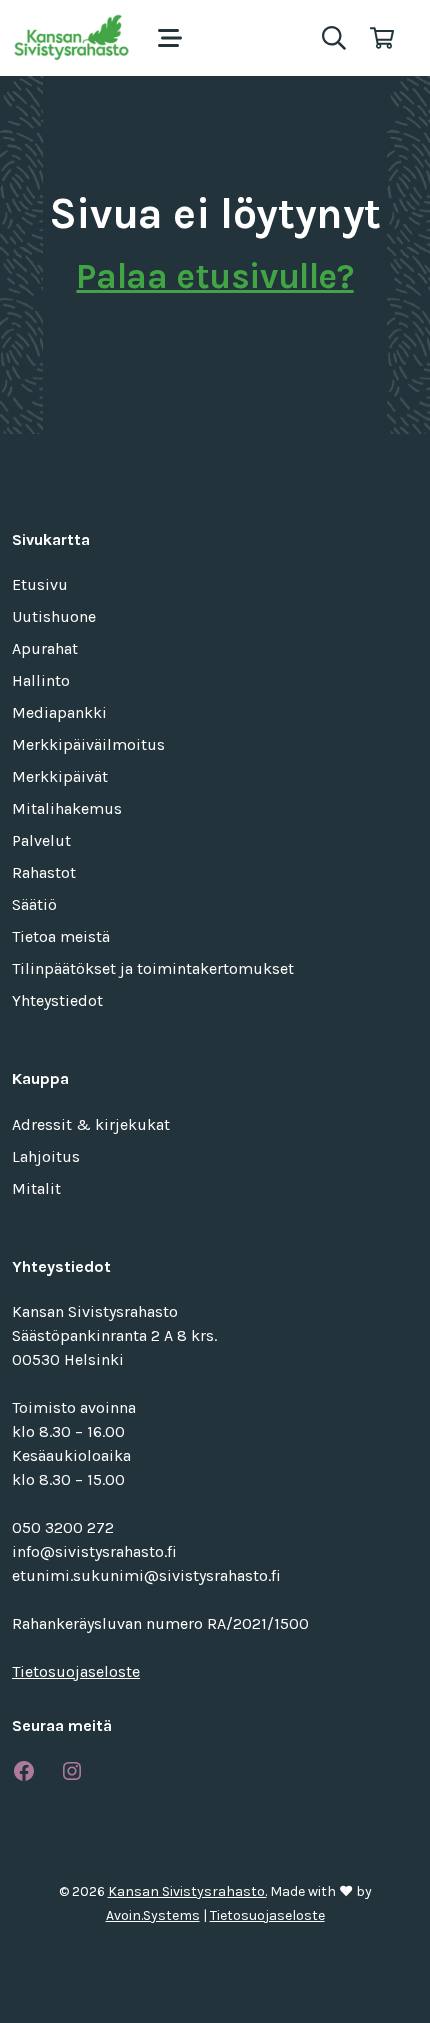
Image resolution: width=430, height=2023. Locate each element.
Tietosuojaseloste (76, 1671)
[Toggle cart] (382, 38)
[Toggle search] (334, 38)
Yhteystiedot (57, 1000)
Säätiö (34, 904)
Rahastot (44, 872)
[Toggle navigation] (170, 38)
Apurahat (45, 648)
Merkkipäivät (60, 776)
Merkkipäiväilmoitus (88, 744)
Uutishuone (54, 616)
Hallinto (41, 680)
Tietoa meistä (61, 936)
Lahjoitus (46, 1156)
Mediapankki (59, 712)
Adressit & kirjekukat (91, 1124)
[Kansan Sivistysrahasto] (73, 38)
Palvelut (41, 840)
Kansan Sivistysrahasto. (187, 1891)
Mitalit (36, 1188)
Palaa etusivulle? (214, 276)
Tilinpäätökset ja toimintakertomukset (153, 968)
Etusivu (40, 584)
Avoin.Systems (153, 1915)
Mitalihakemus (67, 808)
